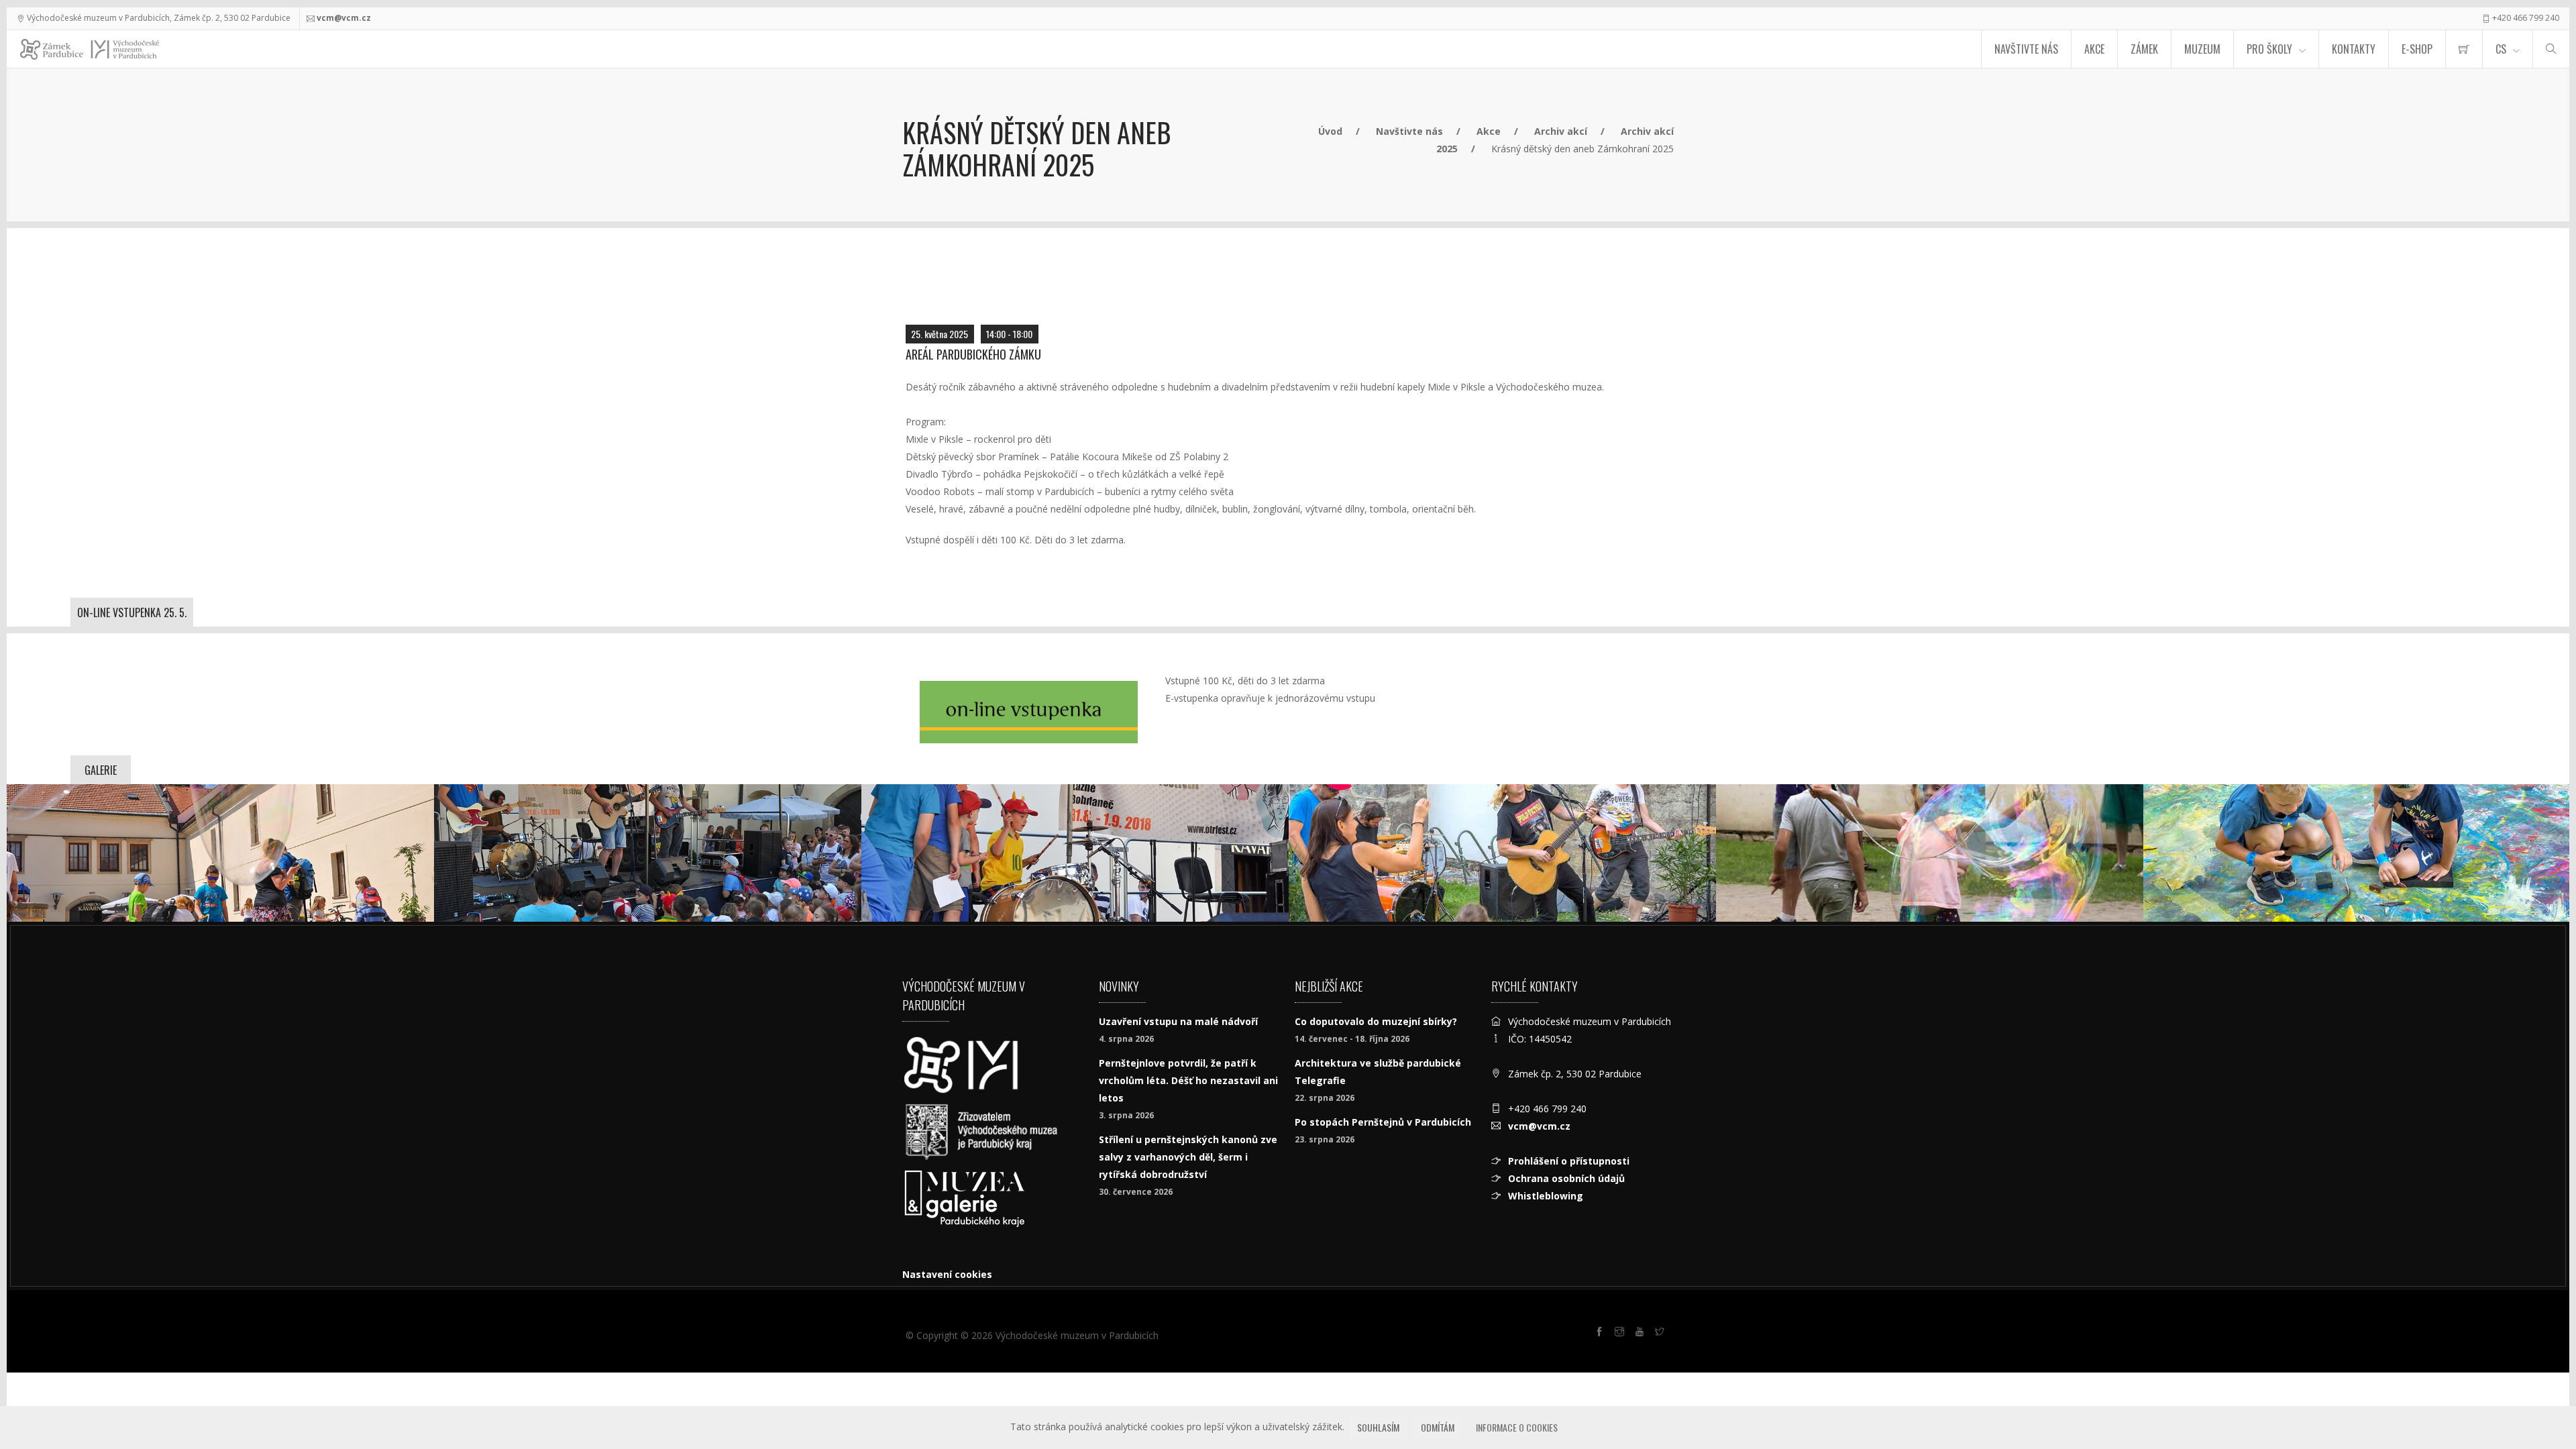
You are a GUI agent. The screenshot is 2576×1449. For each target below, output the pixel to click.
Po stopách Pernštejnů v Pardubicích (1383, 1122)
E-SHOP (2417, 49)
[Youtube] (1642, 1334)
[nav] (2538, 1398)
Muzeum (2202, 49)
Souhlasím (1378, 1427)
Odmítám (1438, 1427)
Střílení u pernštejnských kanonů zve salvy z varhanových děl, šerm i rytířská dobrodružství (1188, 1157)
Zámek (2144, 49)
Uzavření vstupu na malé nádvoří (1178, 1021)
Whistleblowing (1546, 1196)
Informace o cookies (1517, 1427)
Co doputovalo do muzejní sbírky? (1376, 1021)
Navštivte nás (2026, 49)
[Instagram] (1621, 1334)
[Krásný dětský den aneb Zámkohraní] (220, 853)
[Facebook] (1601, 1334)
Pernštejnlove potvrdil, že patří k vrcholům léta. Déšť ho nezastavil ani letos (1188, 1080)
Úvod (1330, 131)
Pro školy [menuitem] (2269, 49)
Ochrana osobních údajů (1566, 1178)
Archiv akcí (1561, 131)
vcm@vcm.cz (344, 18)
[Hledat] (2551, 49)
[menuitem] (2464, 49)
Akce (2094, 49)
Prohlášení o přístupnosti (1569, 1161)
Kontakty (2354, 49)
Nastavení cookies (947, 1274)
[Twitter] (1662, 1334)
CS (2501, 49)
